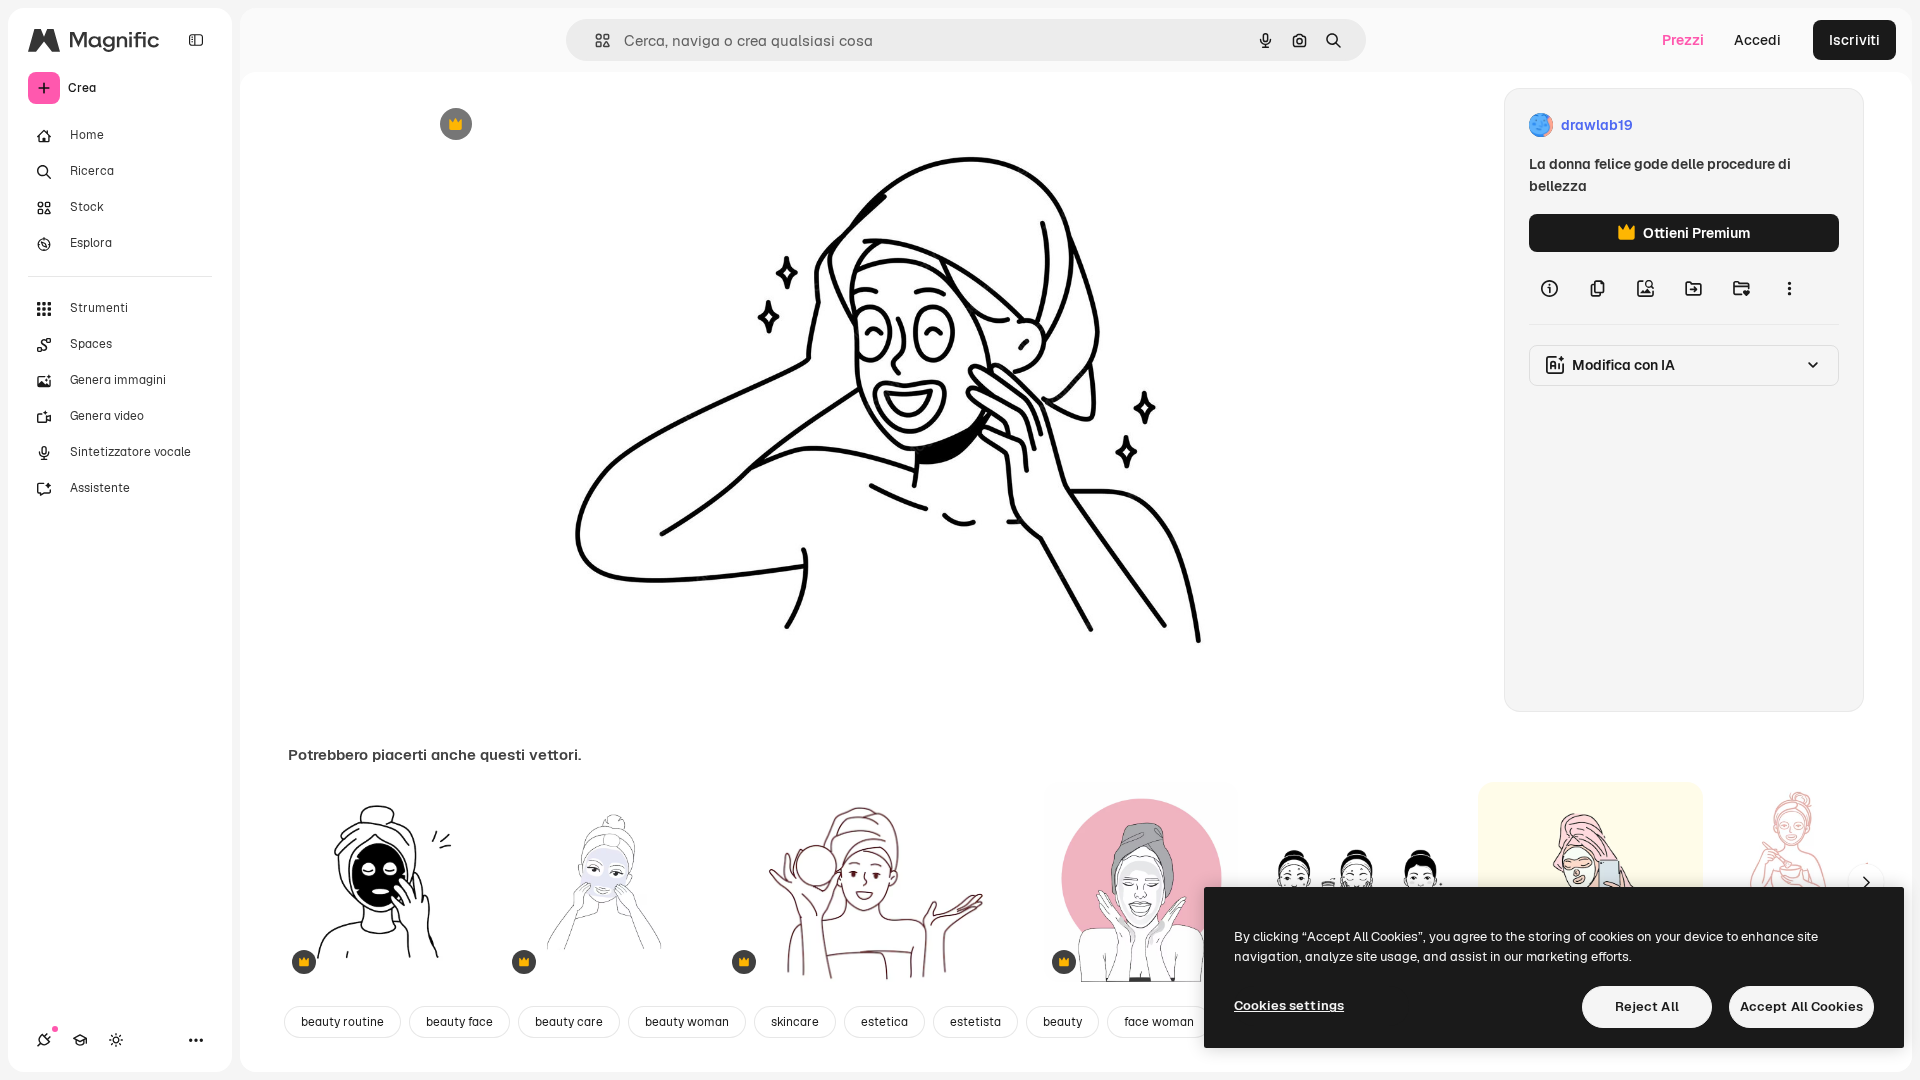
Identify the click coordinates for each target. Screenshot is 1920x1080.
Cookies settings (1289, 1005)
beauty (1062, 1022)
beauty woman (687, 1022)
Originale (552, 125)
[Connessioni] (44, 1040)
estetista (975, 1022)
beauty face (459, 1022)
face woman (1159, 1022)
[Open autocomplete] (594, 40)
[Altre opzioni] (1789, 288)
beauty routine (342, 1022)
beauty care (569, 1022)
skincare (795, 1022)
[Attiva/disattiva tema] (116, 1040)
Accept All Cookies (1801, 1006)
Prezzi (1683, 40)
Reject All (1647, 1006)
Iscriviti (1854, 40)
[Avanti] (1866, 882)
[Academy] (80, 1040)
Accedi (1757, 40)
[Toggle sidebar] (196, 40)
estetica (884, 1022)
